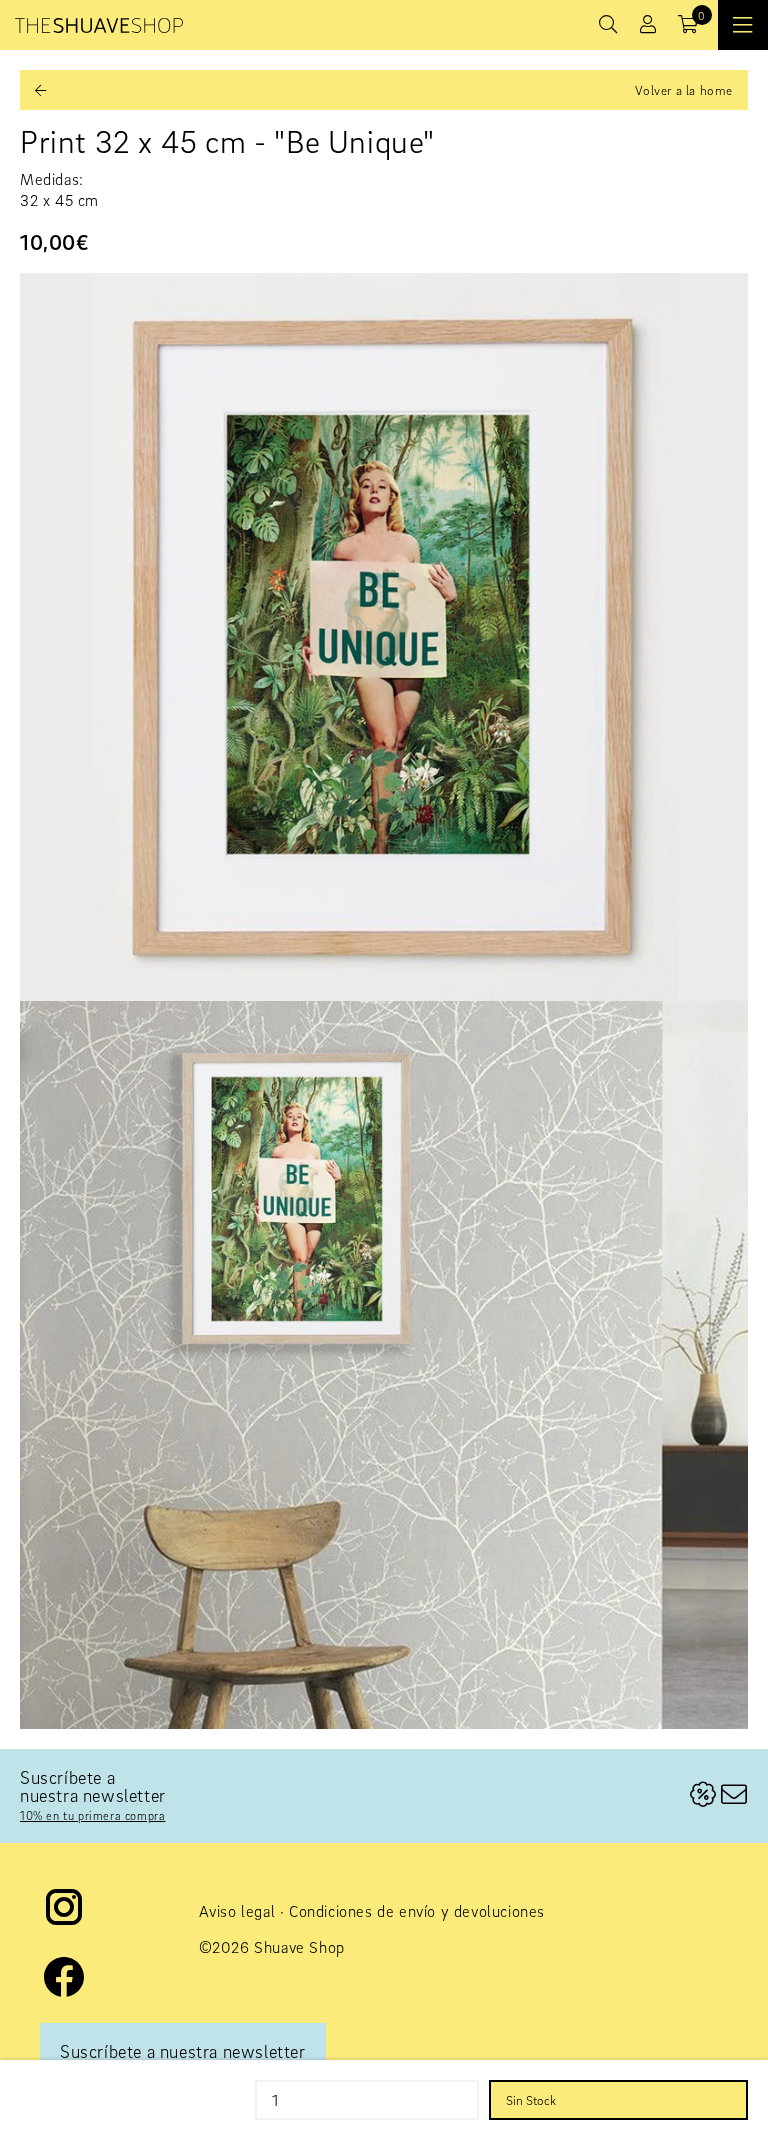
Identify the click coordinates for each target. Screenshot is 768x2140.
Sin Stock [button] (531, 2100)
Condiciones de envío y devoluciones (417, 1911)
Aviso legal (237, 1911)
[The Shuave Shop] (99, 25)
